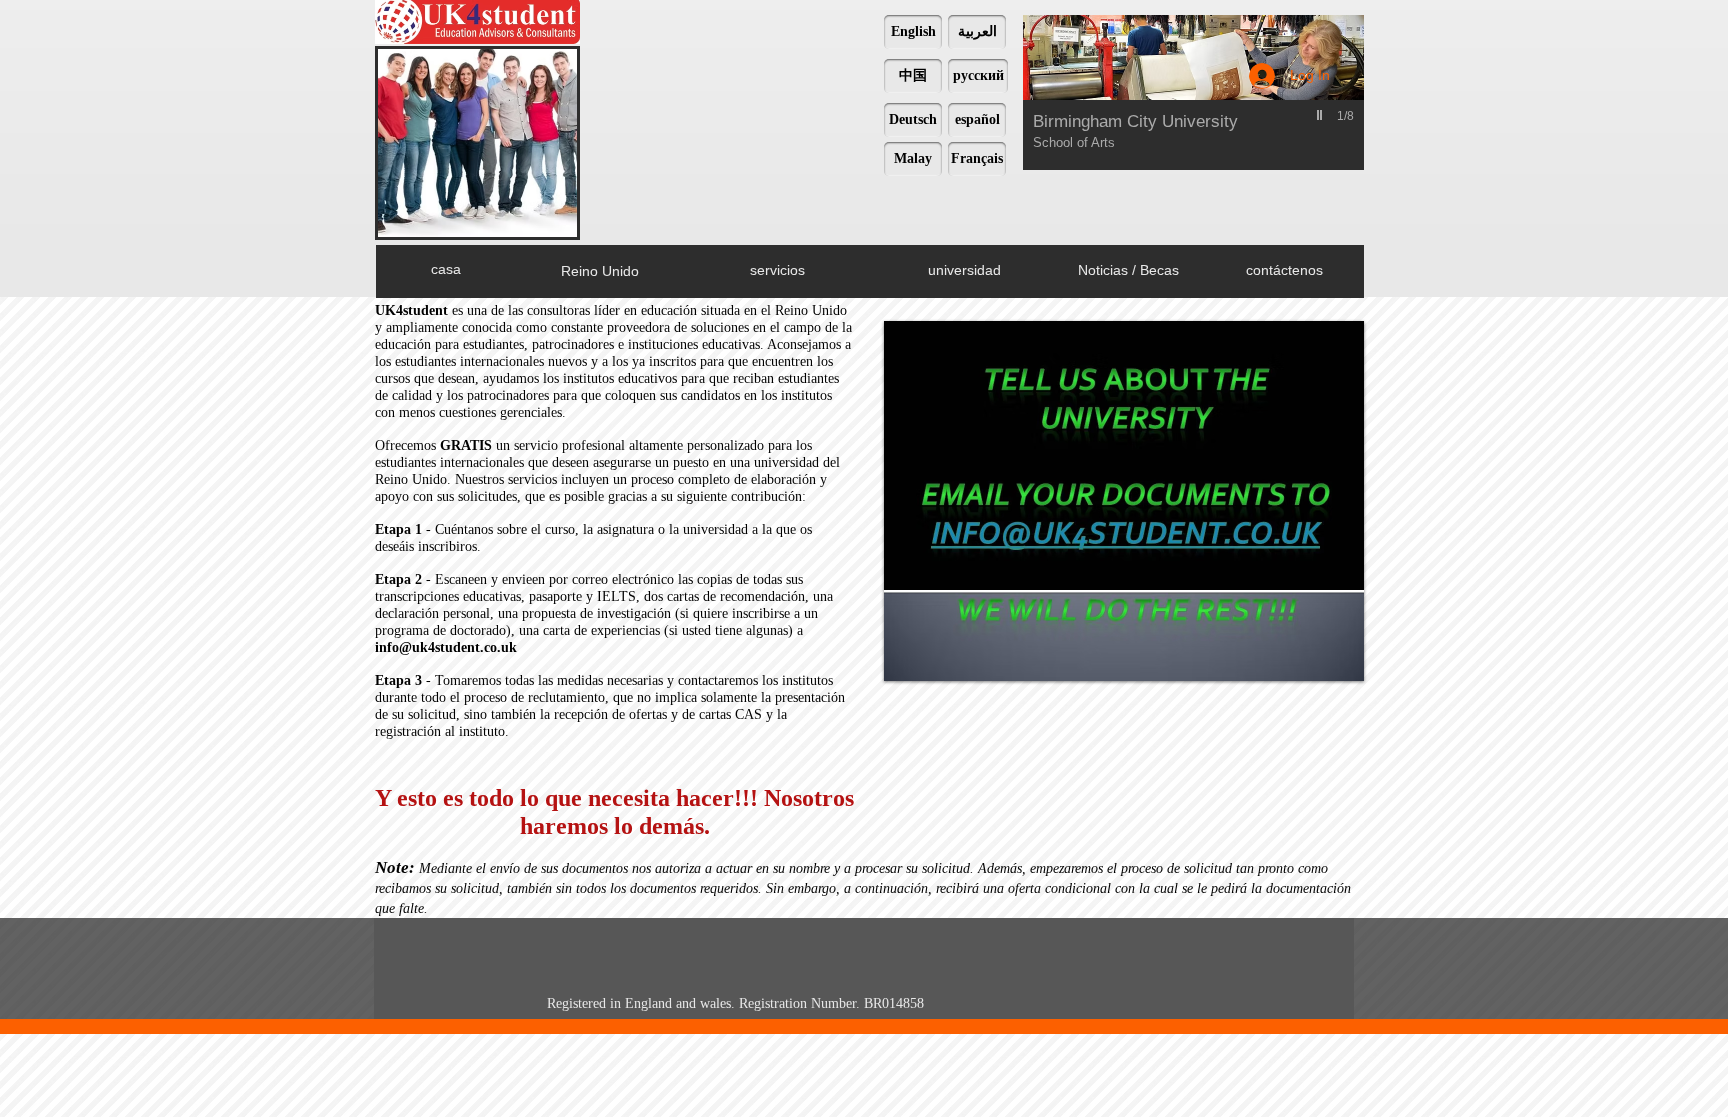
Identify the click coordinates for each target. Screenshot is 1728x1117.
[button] (1190, 92)
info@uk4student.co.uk (446, 647)
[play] (1322, 115)
